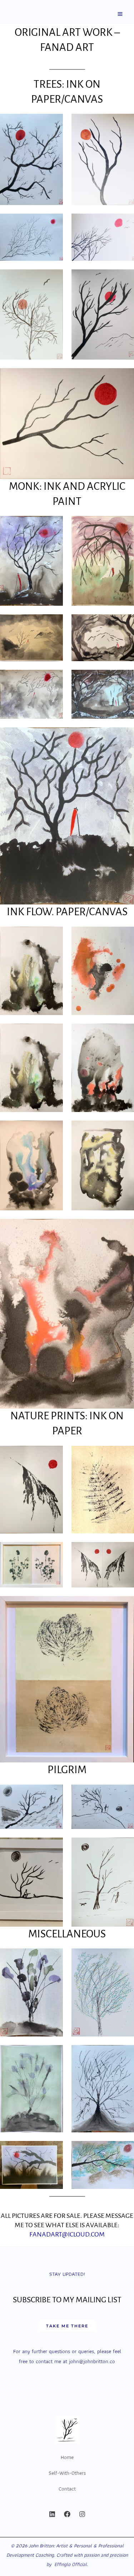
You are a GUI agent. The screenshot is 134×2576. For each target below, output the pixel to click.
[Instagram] (82, 2514)
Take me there (67, 2326)
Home (67, 2457)
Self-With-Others (67, 2473)
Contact (67, 2489)
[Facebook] (67, 2514)
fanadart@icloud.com (67, 2234)
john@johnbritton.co (92, 2361)
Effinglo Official (71, 2564)
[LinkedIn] (52, 2514)
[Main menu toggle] (120, 14)
